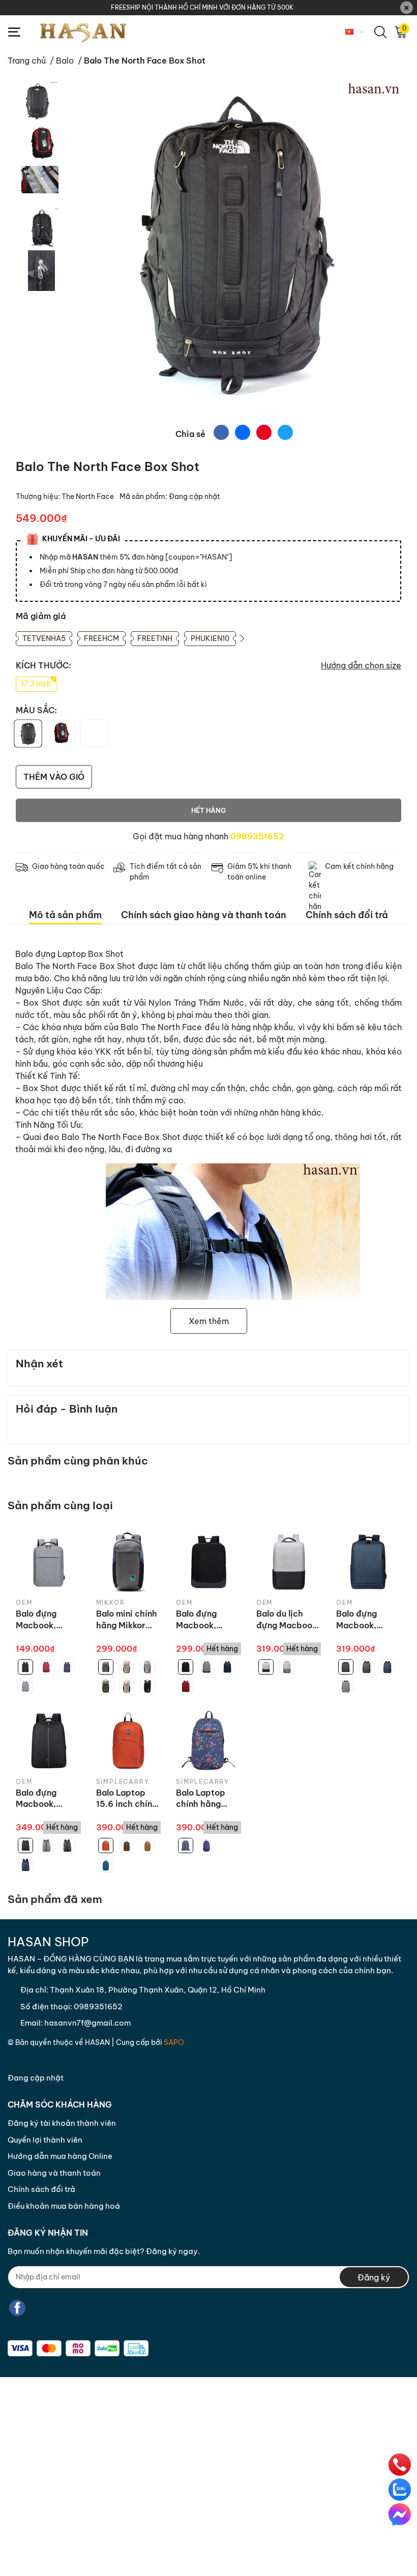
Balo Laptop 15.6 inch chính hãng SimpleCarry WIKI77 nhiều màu (127, 1799)
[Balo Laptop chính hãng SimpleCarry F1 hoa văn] (208, 1741)
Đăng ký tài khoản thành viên (62, 2123)
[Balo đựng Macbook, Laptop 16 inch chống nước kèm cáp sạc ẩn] (369, 1562)
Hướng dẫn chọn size (361, 665)
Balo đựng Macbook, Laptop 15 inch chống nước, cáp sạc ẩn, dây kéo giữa (46, 1799)
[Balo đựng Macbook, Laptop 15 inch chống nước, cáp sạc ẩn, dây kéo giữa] (48, 1741)
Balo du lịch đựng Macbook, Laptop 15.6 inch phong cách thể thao (288, 1620)
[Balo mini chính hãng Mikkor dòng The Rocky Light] (129, 1562)
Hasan (97, 2042)
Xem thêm (209, 1321)
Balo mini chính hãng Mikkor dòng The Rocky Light (127, 1620)
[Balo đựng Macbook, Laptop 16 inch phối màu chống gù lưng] (208, 1562)
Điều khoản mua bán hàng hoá (64, 2206)
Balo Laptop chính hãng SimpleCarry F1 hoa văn (207, 1799)
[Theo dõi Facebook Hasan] (17, 2308)
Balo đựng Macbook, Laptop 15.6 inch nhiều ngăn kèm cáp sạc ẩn (48, 1620)
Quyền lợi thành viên (45, 2140)
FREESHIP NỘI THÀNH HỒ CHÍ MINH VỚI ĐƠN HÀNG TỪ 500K (202, 7)
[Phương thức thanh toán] (78, 2348)
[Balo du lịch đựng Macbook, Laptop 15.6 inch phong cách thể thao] (289, 1562)
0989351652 (257, 836)
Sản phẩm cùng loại (60, 1505)
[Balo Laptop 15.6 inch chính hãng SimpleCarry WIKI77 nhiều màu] (129, 1741)
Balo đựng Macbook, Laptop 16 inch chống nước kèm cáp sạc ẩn (368, 1620)
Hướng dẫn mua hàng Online (60, 2156)
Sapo (174, 2042)
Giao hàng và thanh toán (54, 2173)
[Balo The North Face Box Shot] (234, 249)
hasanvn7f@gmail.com (87, 2023)
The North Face (88, 496)
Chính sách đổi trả (41, 2189)
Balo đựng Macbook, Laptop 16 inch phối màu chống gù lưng (206, 1620)
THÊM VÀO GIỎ (54, 777)
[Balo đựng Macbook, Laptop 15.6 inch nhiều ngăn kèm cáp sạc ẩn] (48, 1562)
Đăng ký (374, 2277)
